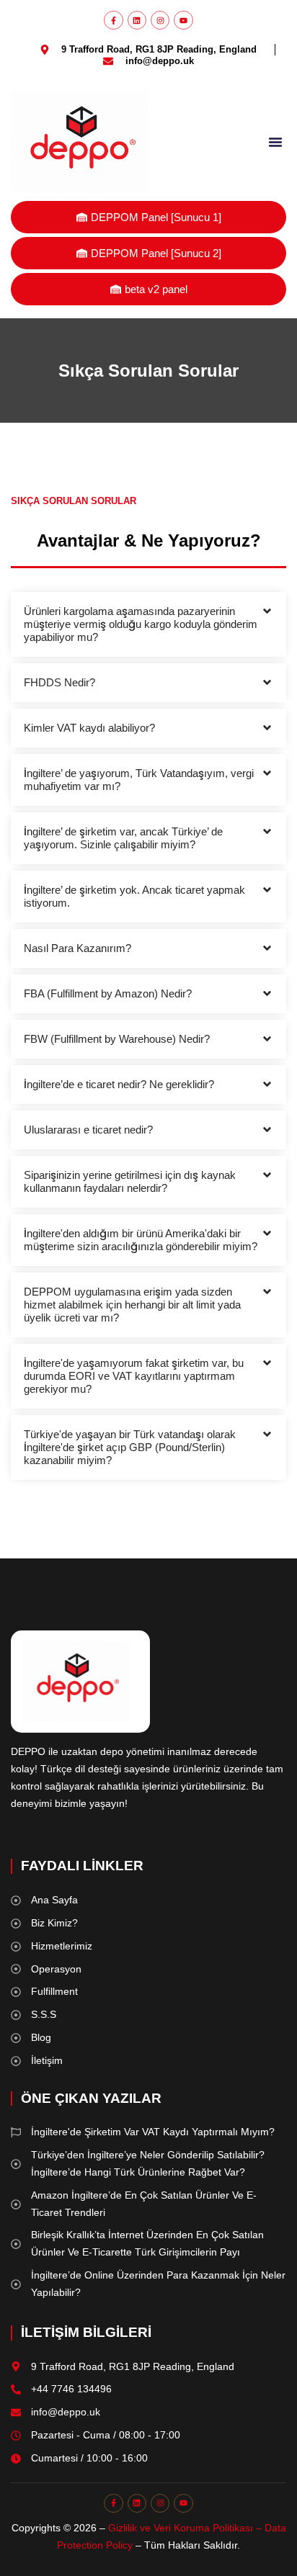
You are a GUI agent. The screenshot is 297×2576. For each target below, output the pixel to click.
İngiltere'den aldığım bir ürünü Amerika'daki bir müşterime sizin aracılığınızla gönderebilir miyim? (141, 1240)
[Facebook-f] (113, 20)
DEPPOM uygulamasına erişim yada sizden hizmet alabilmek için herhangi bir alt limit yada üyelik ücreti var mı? (132, 1305)
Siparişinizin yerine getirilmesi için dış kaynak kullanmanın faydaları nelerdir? (130, 1181)
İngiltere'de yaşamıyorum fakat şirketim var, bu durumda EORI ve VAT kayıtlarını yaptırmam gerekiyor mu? (134, 1376)
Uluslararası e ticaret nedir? (88, 1130)
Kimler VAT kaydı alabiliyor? (89, 728)
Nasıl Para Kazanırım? (77, 948)
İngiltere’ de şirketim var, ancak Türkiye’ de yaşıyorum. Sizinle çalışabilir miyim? (123, 838)
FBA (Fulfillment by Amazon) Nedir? (108, 993)
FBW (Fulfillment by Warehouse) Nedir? (117, 1039)
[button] (275, 142)
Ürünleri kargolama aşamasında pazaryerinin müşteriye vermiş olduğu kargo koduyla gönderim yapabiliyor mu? (141, 624)
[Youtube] (183, 20)
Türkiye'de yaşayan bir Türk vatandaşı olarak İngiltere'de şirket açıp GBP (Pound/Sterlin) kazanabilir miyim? (130, 1447)
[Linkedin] (137, 20)
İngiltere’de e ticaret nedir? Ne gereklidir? (119, 1084)
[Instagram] (160, 20)
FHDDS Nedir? (59, 682)
